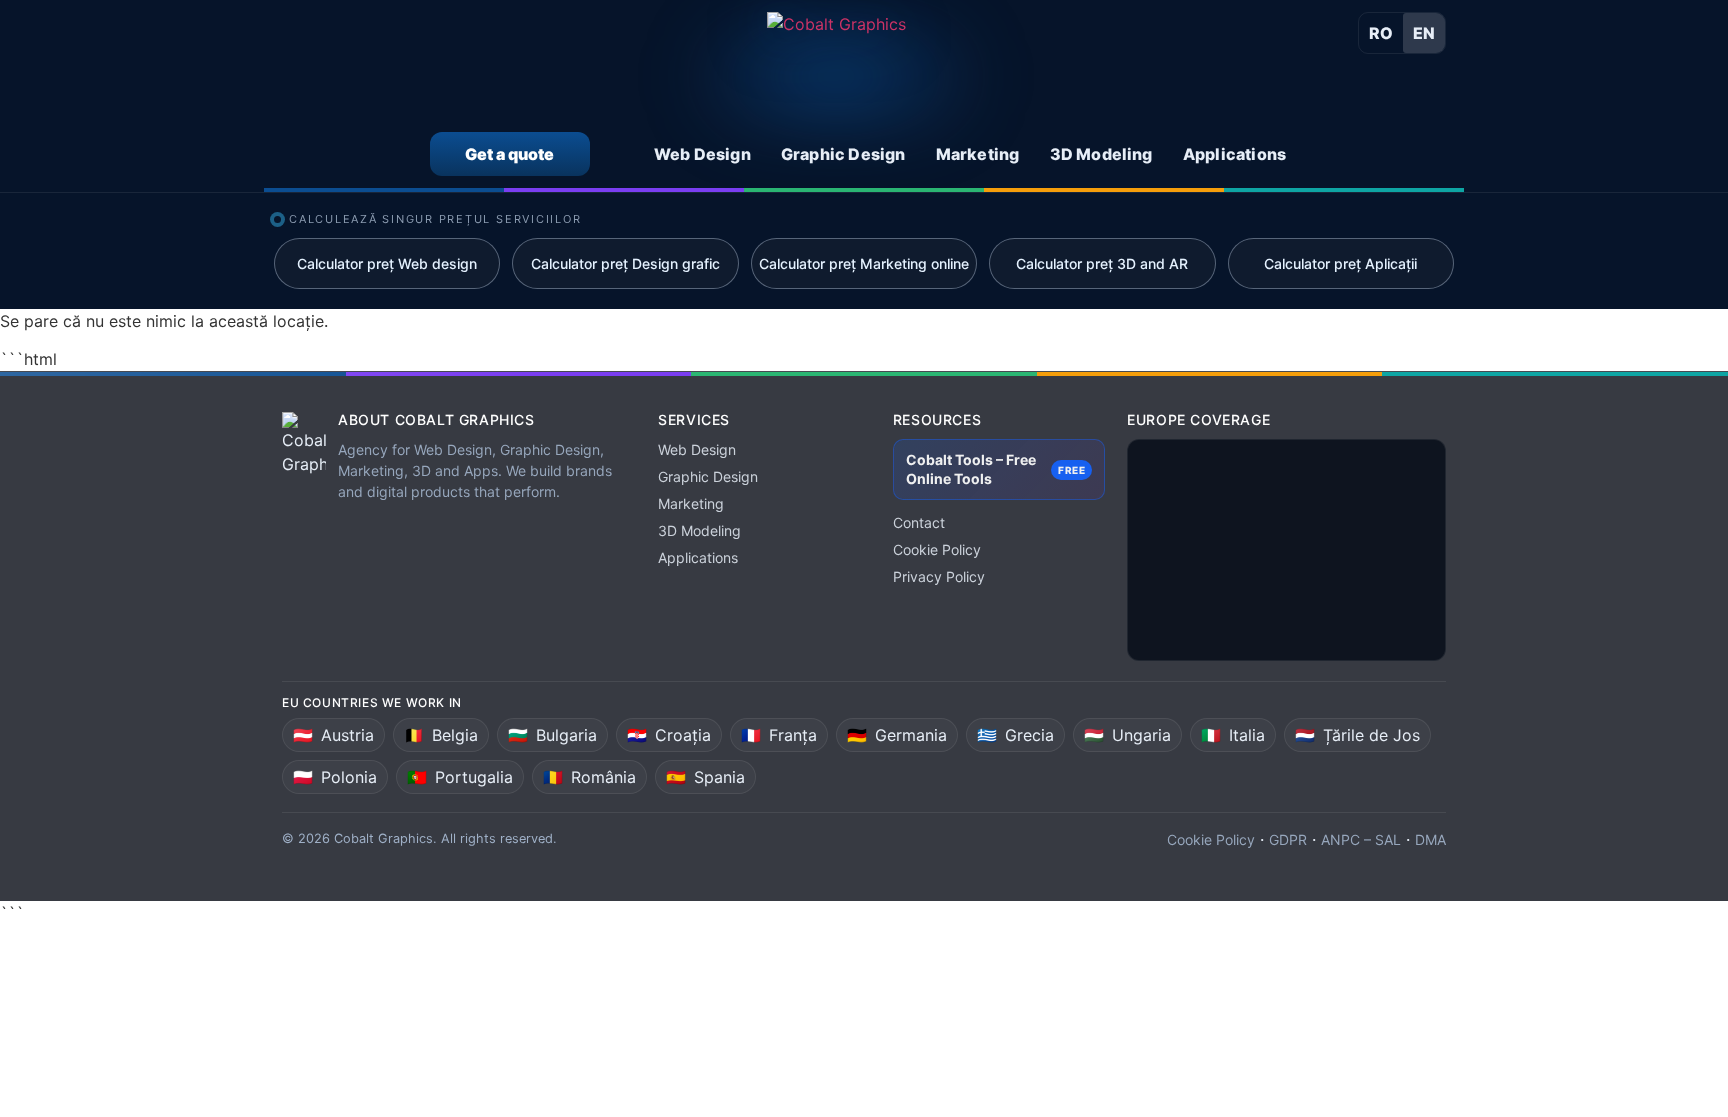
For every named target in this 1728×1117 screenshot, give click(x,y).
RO (1381, 33)
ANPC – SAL (1361, 839)
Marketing (691, 503)
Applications (698, 557)
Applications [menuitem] (1234, 154)
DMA (1430, 839)
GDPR (1288, 839)
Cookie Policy (937, 549)
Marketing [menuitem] (978, 154)
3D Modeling (699, 530)
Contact (919, 522)
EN (1424, 33)
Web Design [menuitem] (702, 154)
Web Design (697, 449)
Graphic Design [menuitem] (843, 154)
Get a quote (509, 154)
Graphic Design (708, 476)
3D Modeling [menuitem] (1101, 154)
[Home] (836, 67)
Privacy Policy (939, 576)
